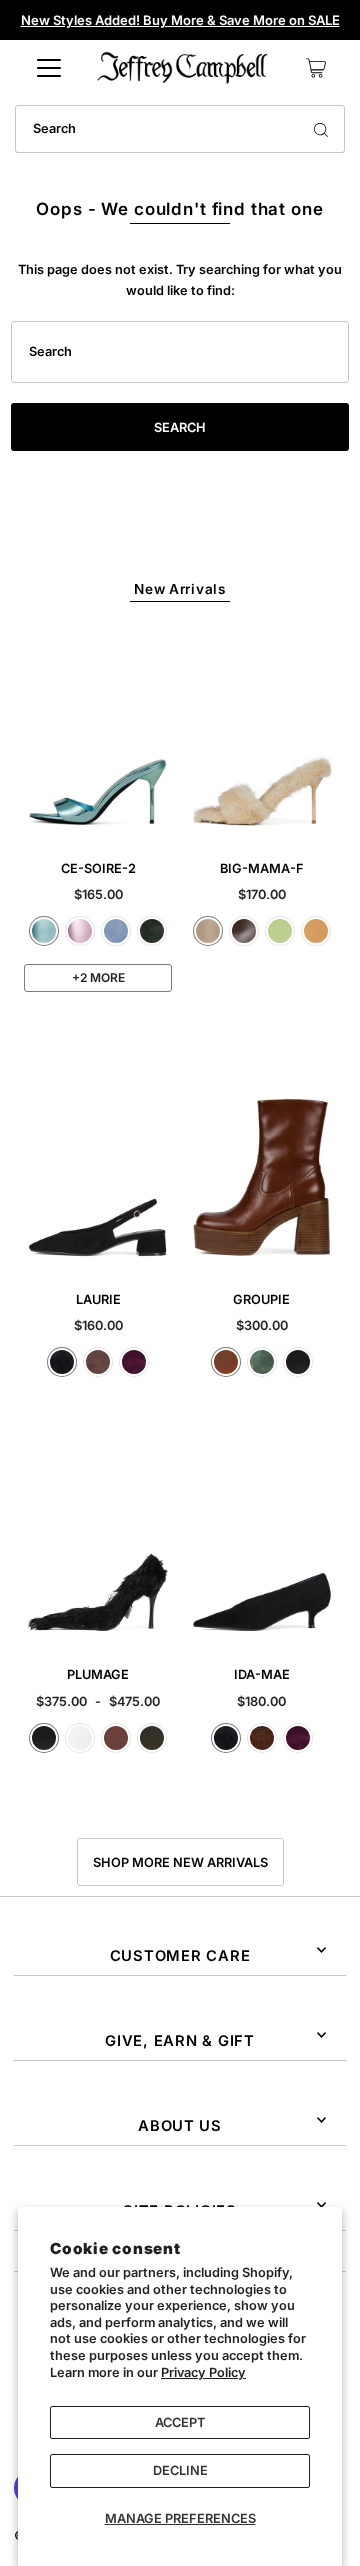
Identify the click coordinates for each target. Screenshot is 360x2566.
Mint (280, 931)
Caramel (226, 1362)
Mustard (316, 931)
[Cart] (316, 68)
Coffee (244, 931)
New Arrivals (179, 589)
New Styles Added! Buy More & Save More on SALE (180, 20)
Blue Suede (116, 931)
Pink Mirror (80, 931)
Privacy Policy (203, 2372)
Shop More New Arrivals (180, 1862)
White (80, 1738)
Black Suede (62, 1362)
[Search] (321, 129)
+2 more (98, 977)
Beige (208, 931)
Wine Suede (134, 1362)
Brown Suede (98, 1362)
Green (262, 1362)
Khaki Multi (152, 1738)
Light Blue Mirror (44, 931)
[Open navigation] (49, 68)
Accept (180, 2422)
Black (298, 1362)
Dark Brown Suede (262, 1738)
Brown (116, 1738)
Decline (180, 2470)
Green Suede (152, 931)
